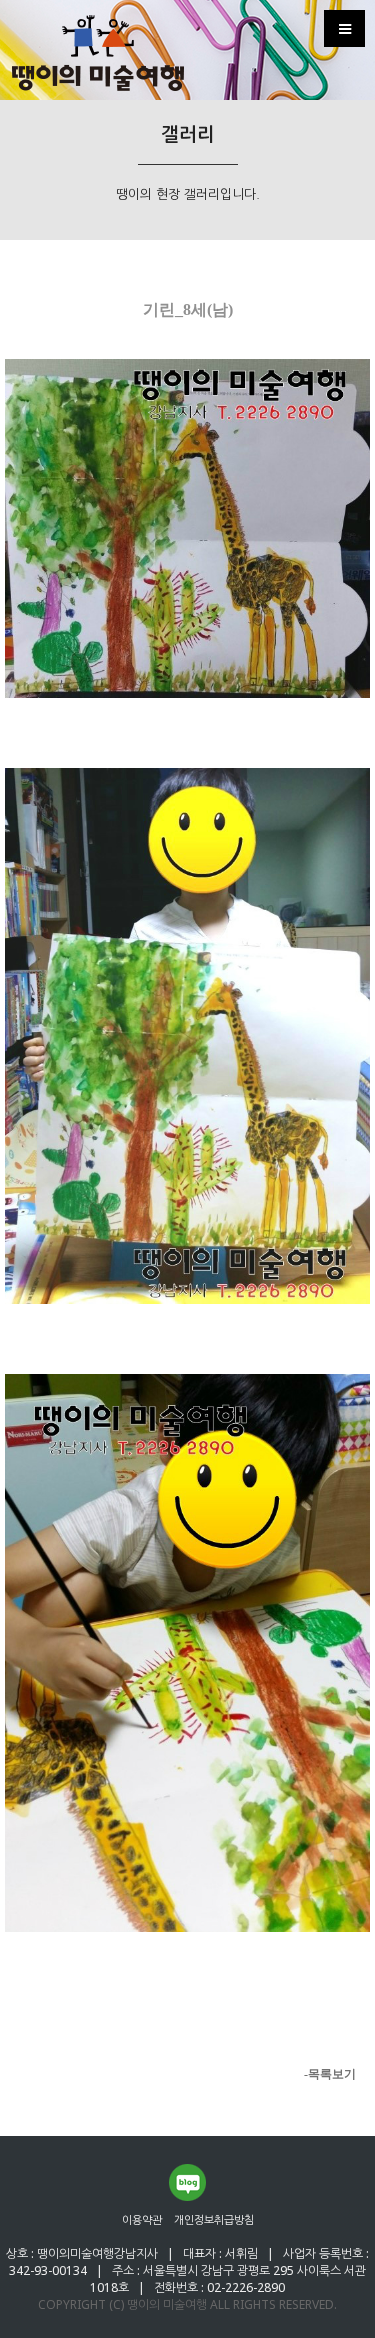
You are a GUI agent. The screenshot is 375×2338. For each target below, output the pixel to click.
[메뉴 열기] (344, 28)
